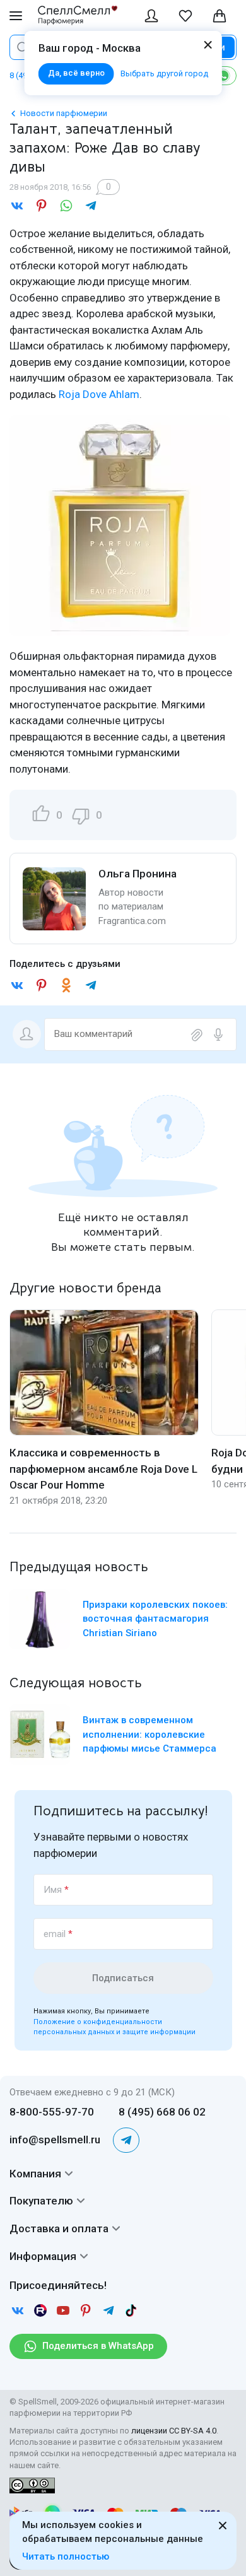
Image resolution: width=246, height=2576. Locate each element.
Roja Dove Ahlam (99, 394)
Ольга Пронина (138, 874)
